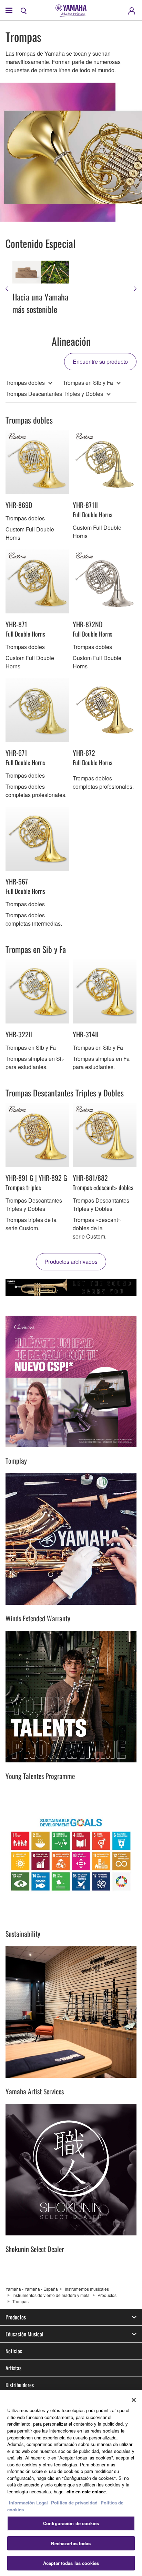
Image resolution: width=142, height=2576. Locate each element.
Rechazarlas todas (71, 2543)
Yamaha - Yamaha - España (32, 2289)
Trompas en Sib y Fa (88, 383)
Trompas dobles (25, 383)
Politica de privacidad (74, 2503)
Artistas (13, 2368)
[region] (71, 2483)
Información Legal (28, 2503)
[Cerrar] (134, 2400)
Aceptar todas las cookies (71, 2563)
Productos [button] (16, 2317)
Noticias (14, 2351)
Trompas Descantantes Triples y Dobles (54, 394)
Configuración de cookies (71, 2523)
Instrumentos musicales (87, 2289)
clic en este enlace (86, 2491)
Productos (107, 2295)
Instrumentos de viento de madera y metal (52, 2295)
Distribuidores (20, 2385)
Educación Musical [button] (24, 2334)
